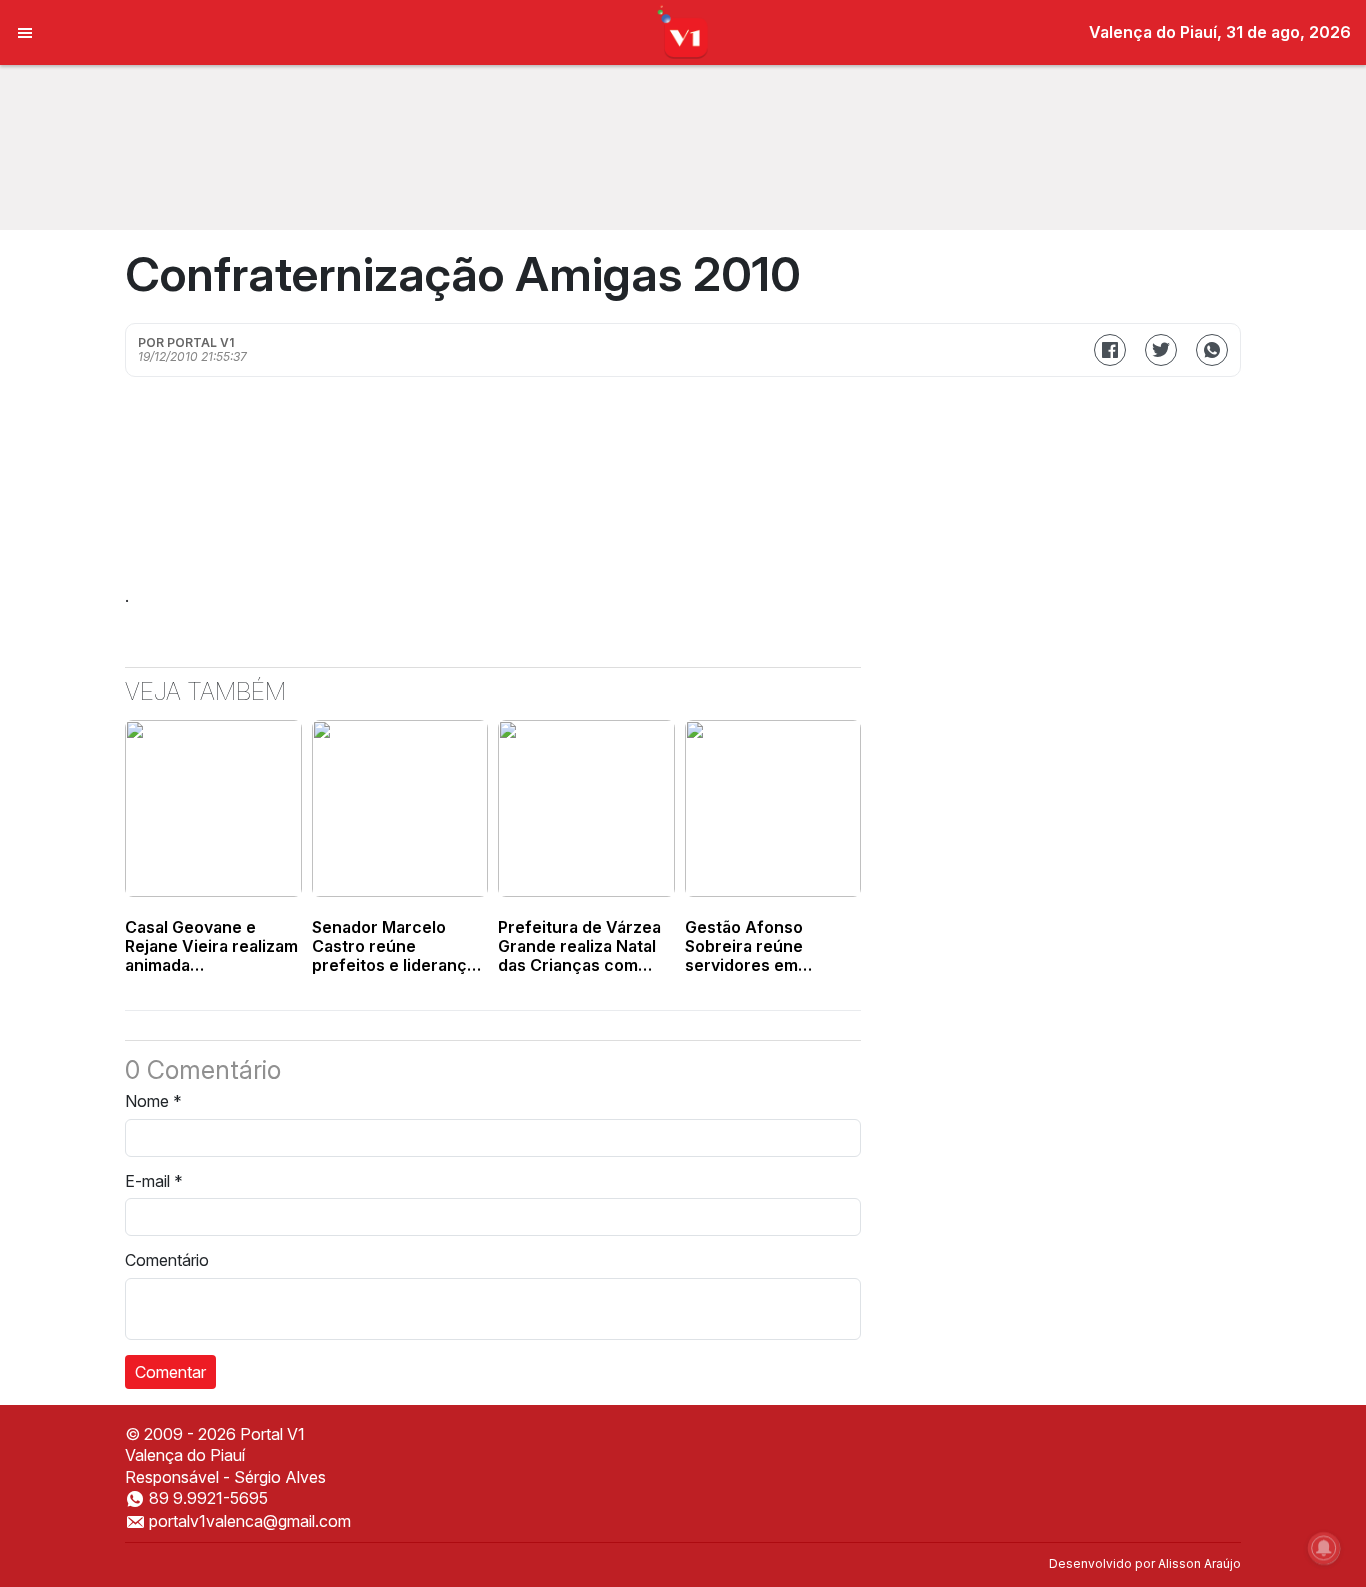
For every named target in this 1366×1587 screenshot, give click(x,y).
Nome (153, 1101)
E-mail (154, 1181)
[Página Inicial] (683, 31)
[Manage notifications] (1324, 1548)
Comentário (167, 1260)
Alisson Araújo (1199, 1563)
